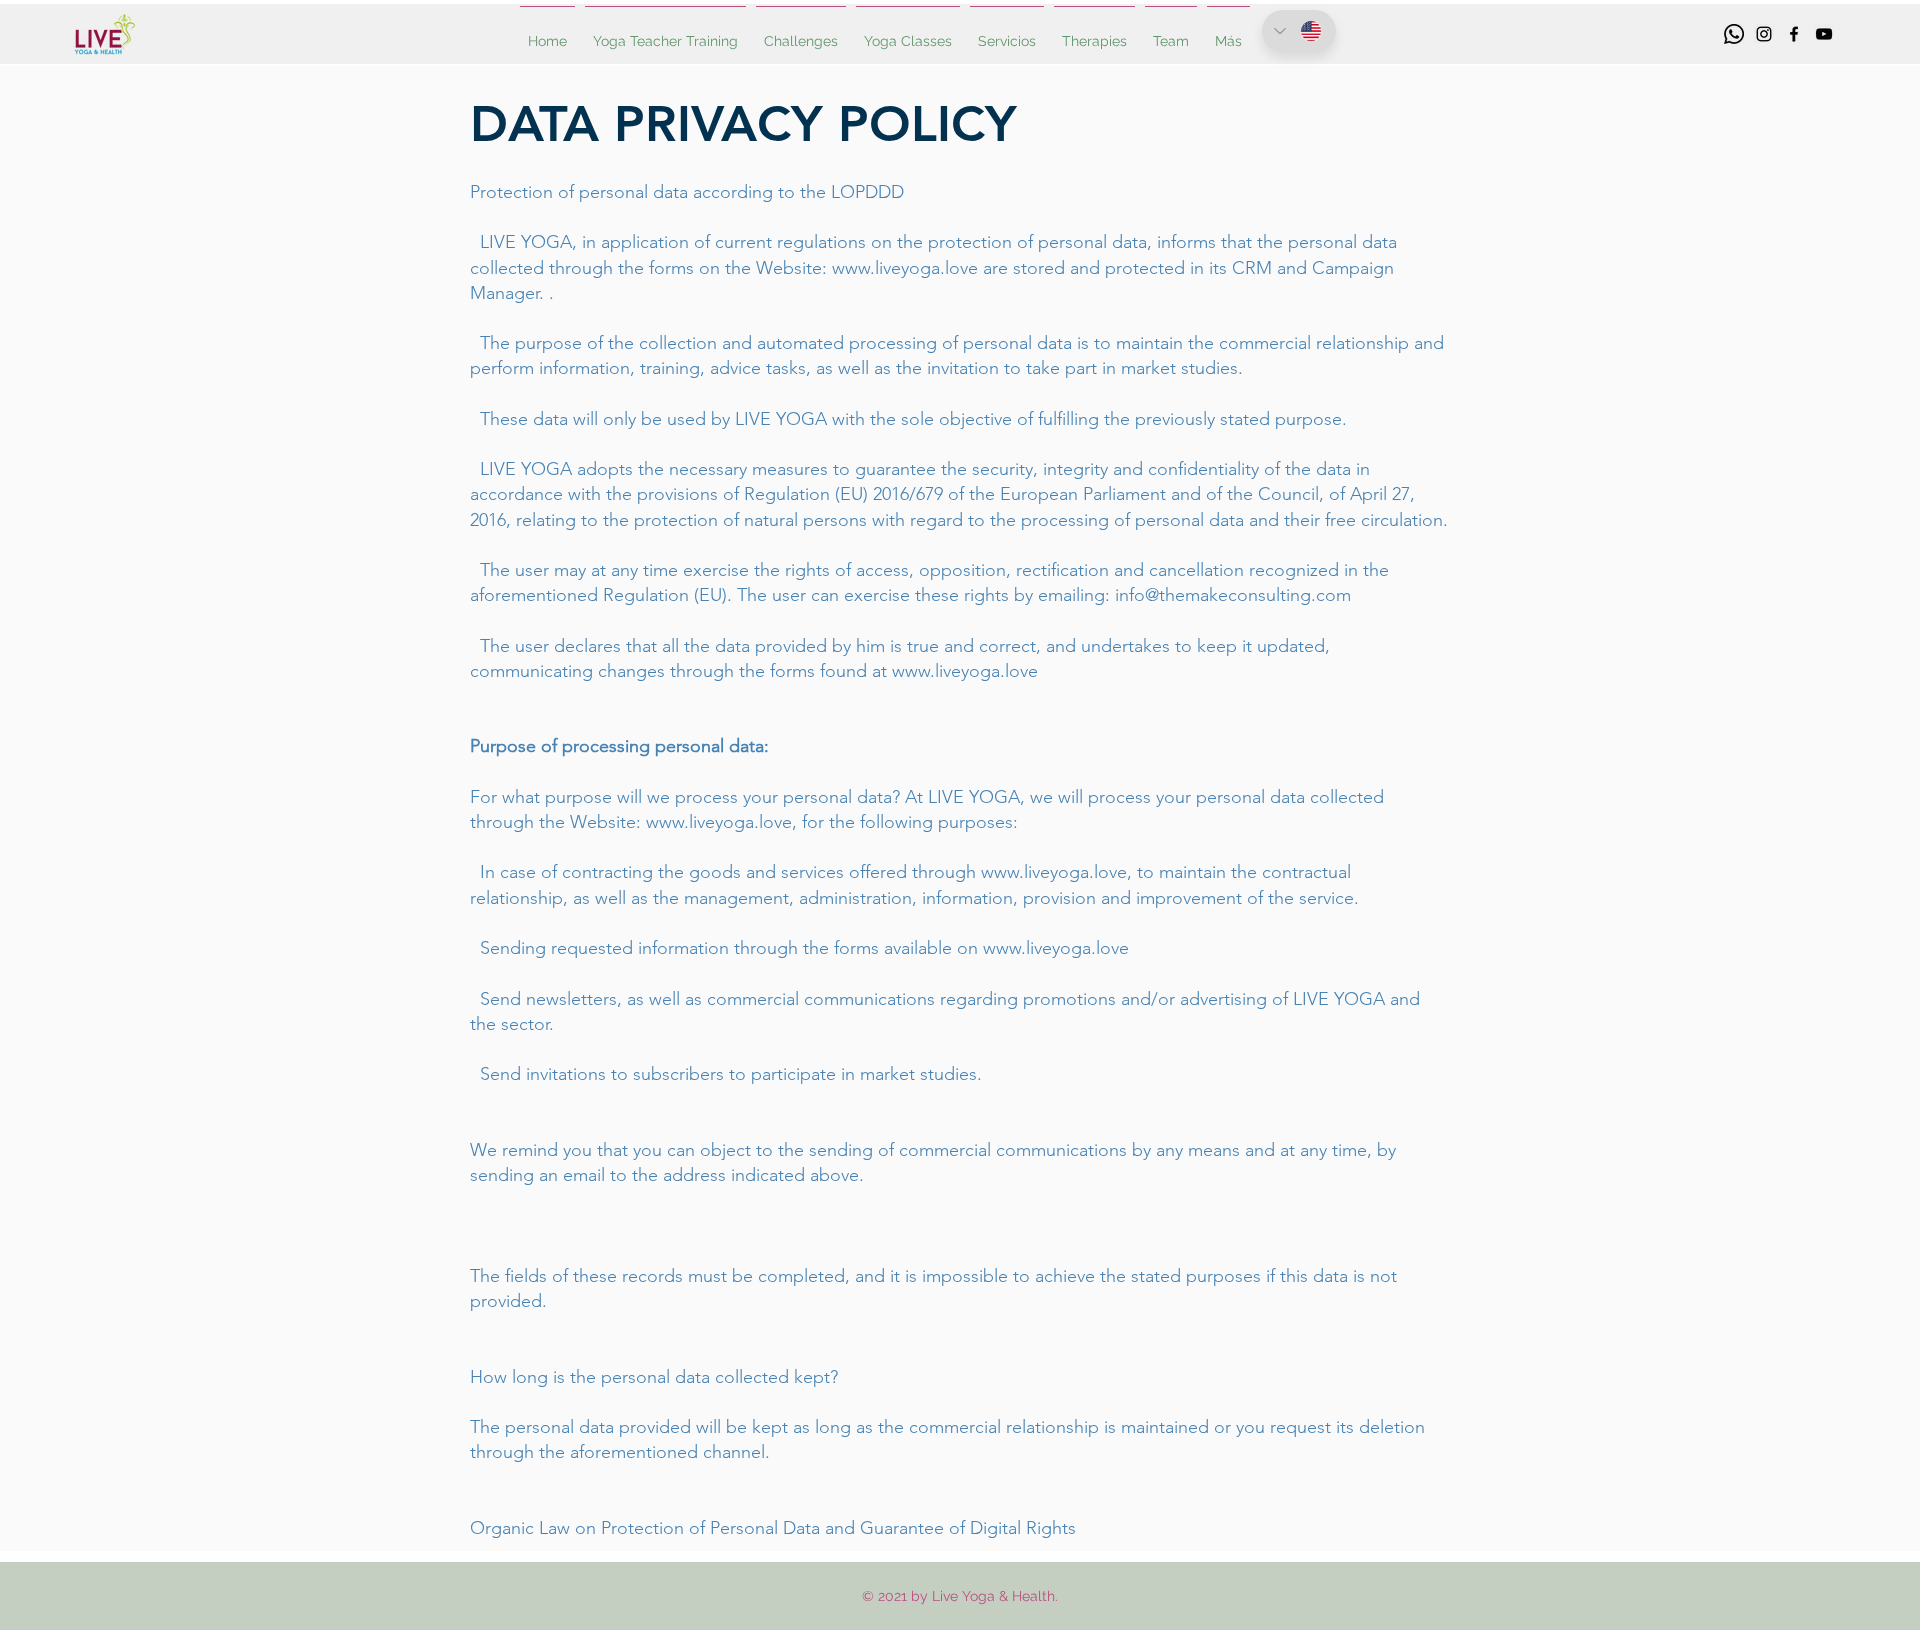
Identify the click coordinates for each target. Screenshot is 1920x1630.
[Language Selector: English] (1299, 31)
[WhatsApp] (1734, 34)
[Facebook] (1794, 34)
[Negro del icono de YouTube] (1824, 34)
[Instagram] (1764, 34)
